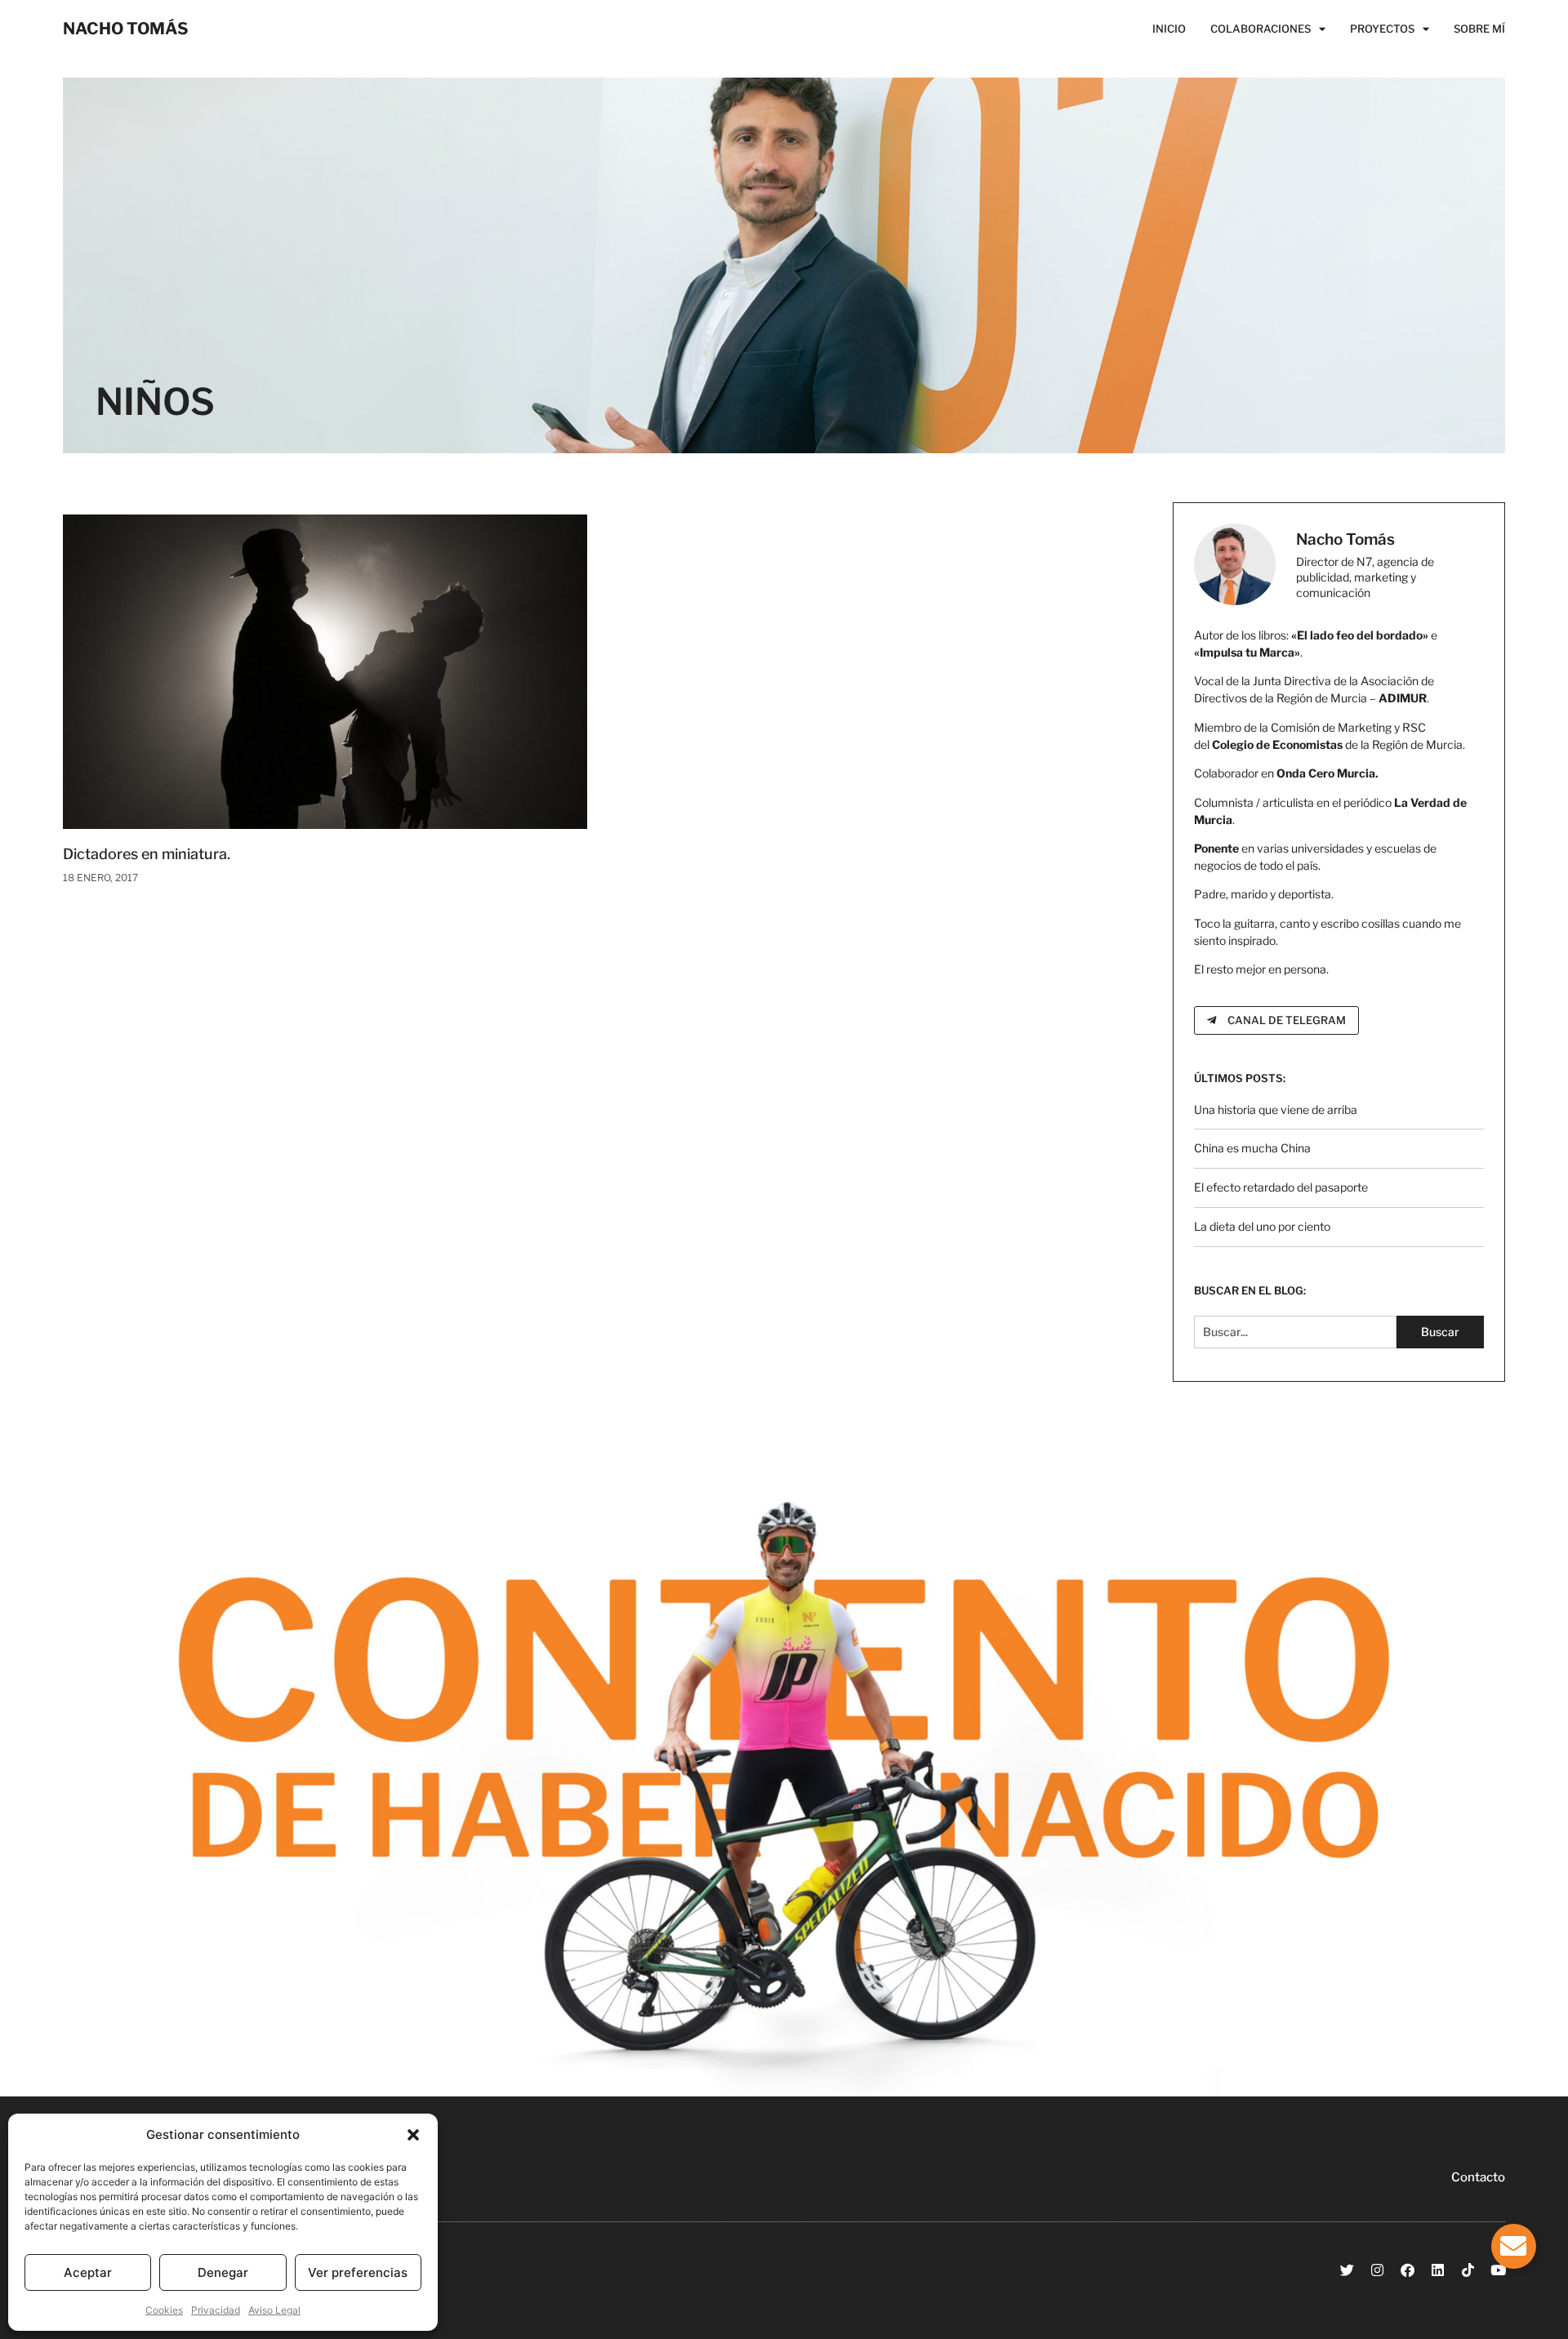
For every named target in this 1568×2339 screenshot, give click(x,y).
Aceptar (88, 2272)
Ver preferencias (358, 2272)
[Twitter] (1347, 2270)
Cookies (164, 2310)
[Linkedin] (1438, 2270)
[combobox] (1296, 1332)
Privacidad (216, 2310)
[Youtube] (1498, 2270)
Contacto (1478, 2177)
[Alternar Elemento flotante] (1514, 2246)
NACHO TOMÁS (126, 29)
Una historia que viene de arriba (1276, 1109)
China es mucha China (1252, 1148)
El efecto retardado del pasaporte (1281, 1187)
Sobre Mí (1479, 29)
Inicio (1169, 29)
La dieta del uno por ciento (1262, 1226)
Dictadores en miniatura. (147, 854)
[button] (413, 2135)
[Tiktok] (1468, 2270)
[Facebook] (1408, 2270)
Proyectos (1382, 29)
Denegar (223, 2272)
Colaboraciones (1261, 29)
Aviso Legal (274, 2310)
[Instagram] (1377, 2270)
